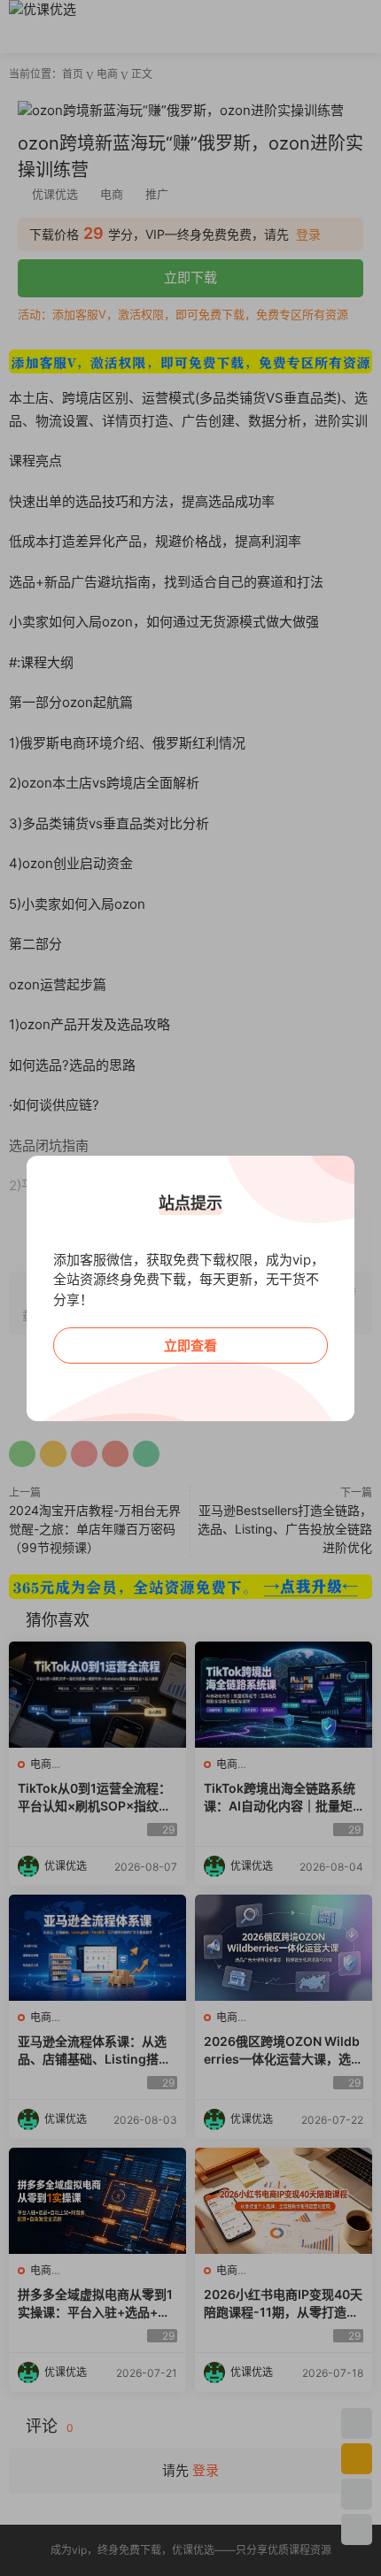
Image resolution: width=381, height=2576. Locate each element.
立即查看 (190, 1346)
